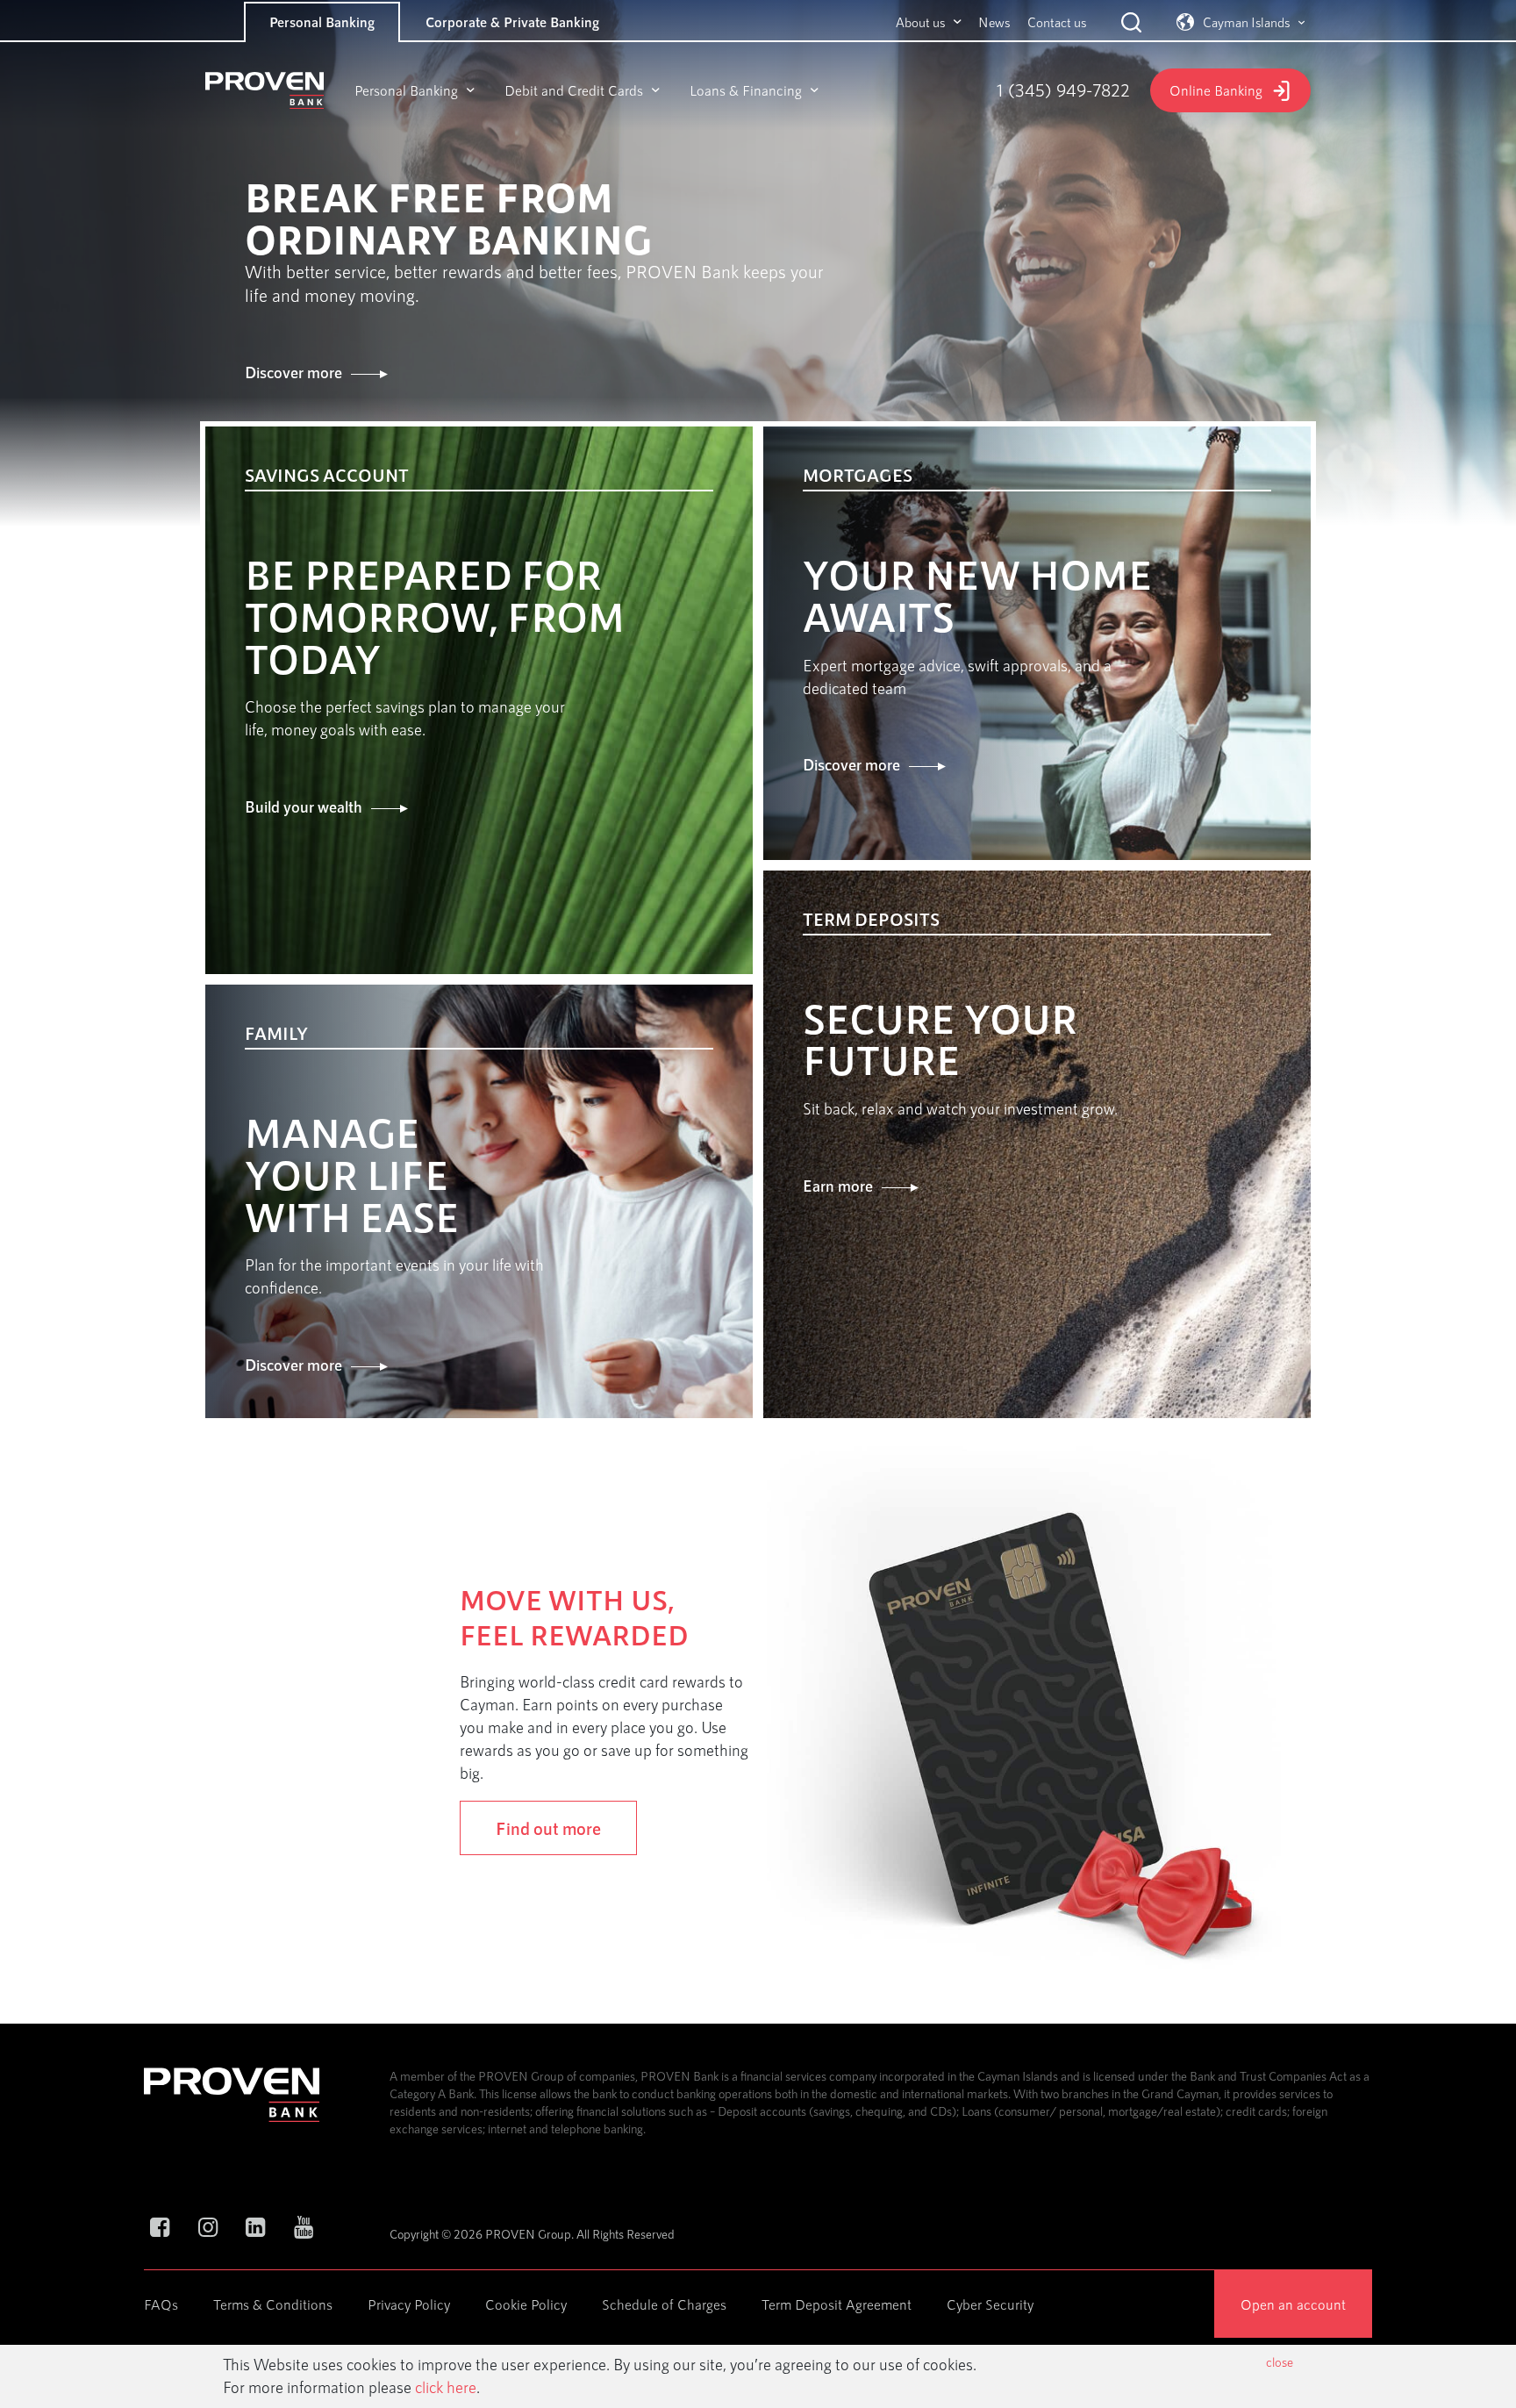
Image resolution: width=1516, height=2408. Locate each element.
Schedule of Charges (664, 2304)
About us (920, 22)
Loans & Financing (746, 90)
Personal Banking (322, 21)
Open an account (1293, 2304)
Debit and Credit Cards (574, 90)
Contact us (1057, 22)
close (1280, 2362)
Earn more (838, 1186)
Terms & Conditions (273, 2304)
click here (446, 2387)
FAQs (161, 2304)
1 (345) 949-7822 (1063, 90)
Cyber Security (990, 2304)
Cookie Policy (526, 2304)
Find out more (548, 1828)
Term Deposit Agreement (837, 2304)
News (994, 22)
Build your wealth (304, 806)
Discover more (293, 372)
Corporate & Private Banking (512, 21)
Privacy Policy (409, 2304)
